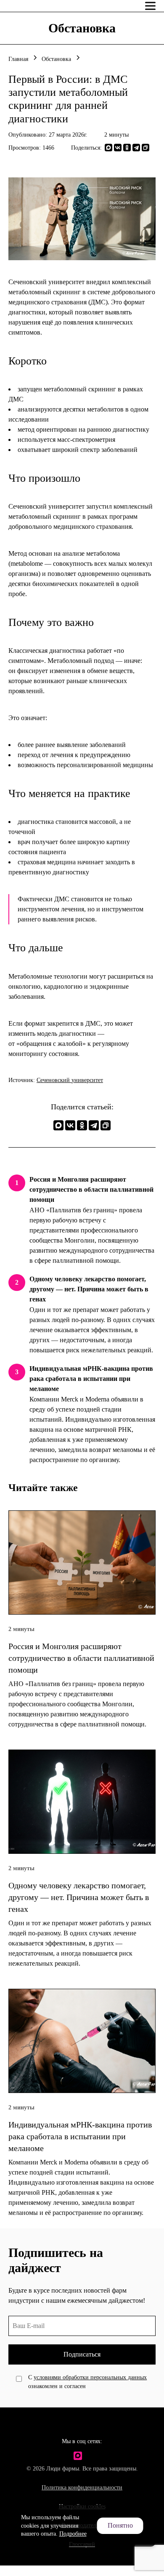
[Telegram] (136, 148)
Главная (18, 59)
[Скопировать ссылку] (145, 148)
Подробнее (73, 2534)
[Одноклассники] (127, 148)
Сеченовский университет (70, 1080)
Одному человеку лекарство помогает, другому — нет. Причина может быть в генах (89, 1289)
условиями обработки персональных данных (90, 2377)
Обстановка (56, 59)
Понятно (120, 2525)
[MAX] (108, 148)
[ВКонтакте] (118, 148)
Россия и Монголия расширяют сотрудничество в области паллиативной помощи (91, 1189)
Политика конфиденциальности (82, 2488)
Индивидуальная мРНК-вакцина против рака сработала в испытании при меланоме (91, 1379)
